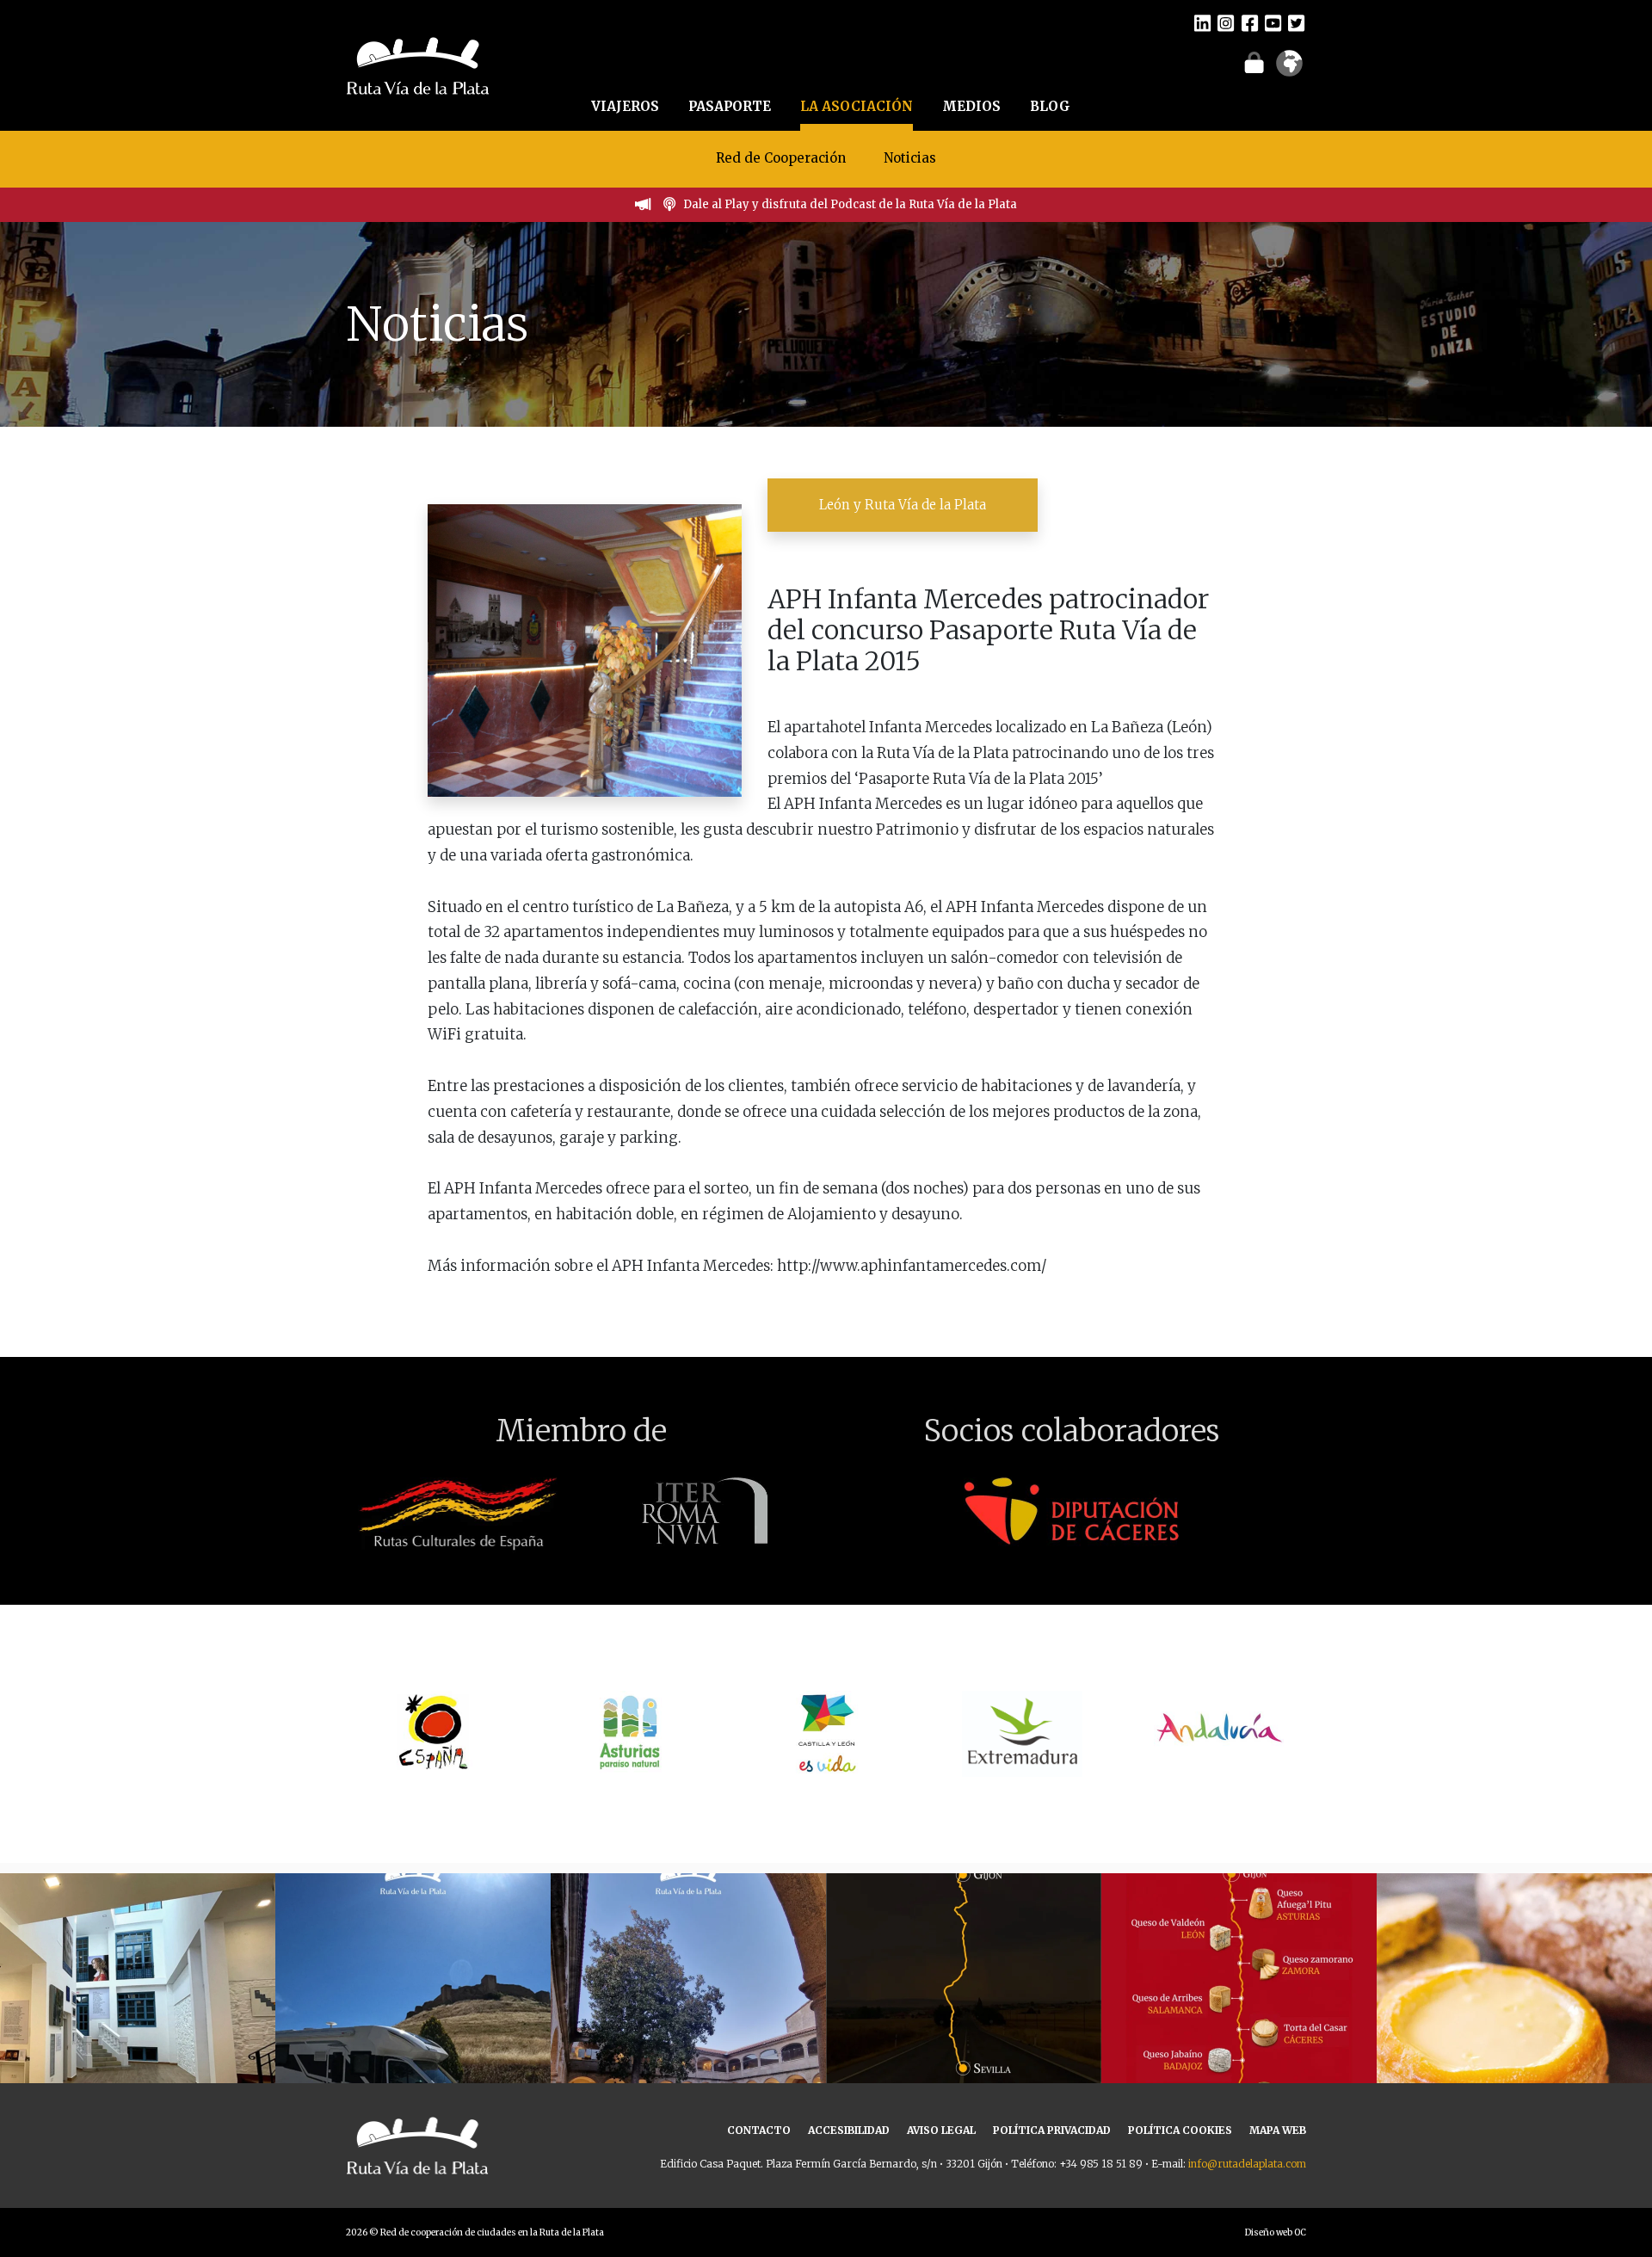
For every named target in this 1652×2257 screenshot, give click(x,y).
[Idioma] (1289, 69)
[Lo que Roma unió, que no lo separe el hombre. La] (964, 2011)
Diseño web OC (1276, 2232)
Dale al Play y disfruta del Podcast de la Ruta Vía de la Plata (850, 204)
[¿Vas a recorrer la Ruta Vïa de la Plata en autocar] (413, 2011)
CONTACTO (759, 2130)
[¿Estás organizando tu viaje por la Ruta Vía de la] (138, 2011)
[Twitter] (1296, 22)
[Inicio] (418, 64)
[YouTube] (1273, 22)
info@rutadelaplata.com (1247, 2164)
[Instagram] (1226, 22)
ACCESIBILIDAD (849, 2130)
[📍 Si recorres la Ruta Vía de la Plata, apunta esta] (1514, 2011)
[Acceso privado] (1254, 62)
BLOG (1050, 106)
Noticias (910, 158)
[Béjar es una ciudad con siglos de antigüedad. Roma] (688, 2011)
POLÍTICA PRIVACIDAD (1052, 2130)
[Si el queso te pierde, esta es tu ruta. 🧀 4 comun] (1239, 2011)
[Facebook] (1250, 22)
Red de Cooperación (781, 158)
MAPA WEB (1278, 2130)
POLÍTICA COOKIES (1180, 2130)
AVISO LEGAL (941, 2130)
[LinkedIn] (1202, 22)
